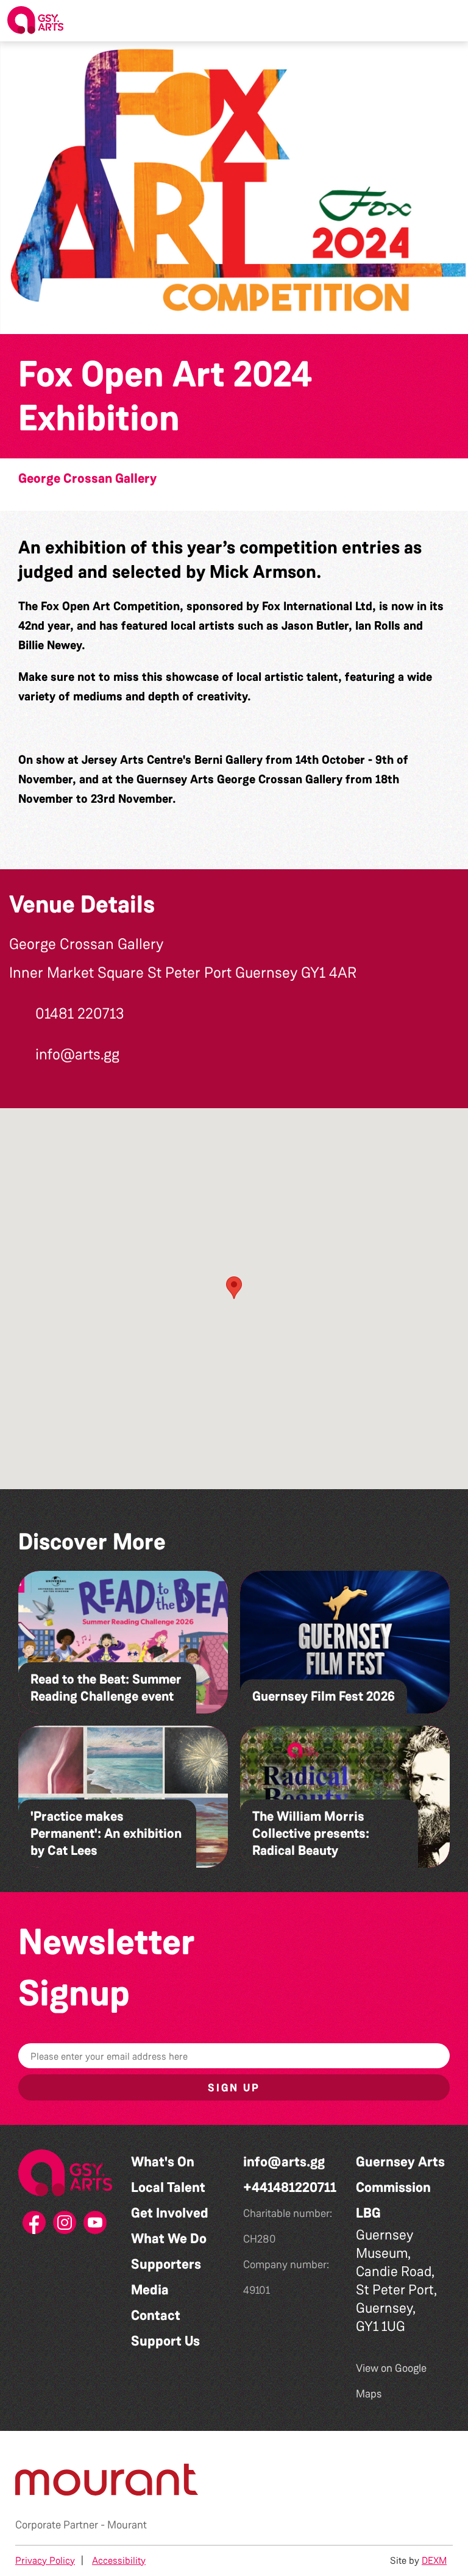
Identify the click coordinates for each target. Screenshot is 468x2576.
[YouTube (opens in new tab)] (96, 2226)
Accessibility (119, 2560)
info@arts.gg (284, 2162)
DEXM (434, 2560)
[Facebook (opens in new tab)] (35, 2226)
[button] (449, 21)
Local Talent (168, 2187)
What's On (163, 2162)
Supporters (166, 2264)
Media (150, 2290)
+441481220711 (290, 2187)
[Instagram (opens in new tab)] (65, 2226)
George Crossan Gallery (87, 479)
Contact (156, 2315)
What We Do (169, 2239)
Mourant (127, 2525)
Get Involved (170, 2213)
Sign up (234, 2088)
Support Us (165, 2341)
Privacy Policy (45, 2560)
